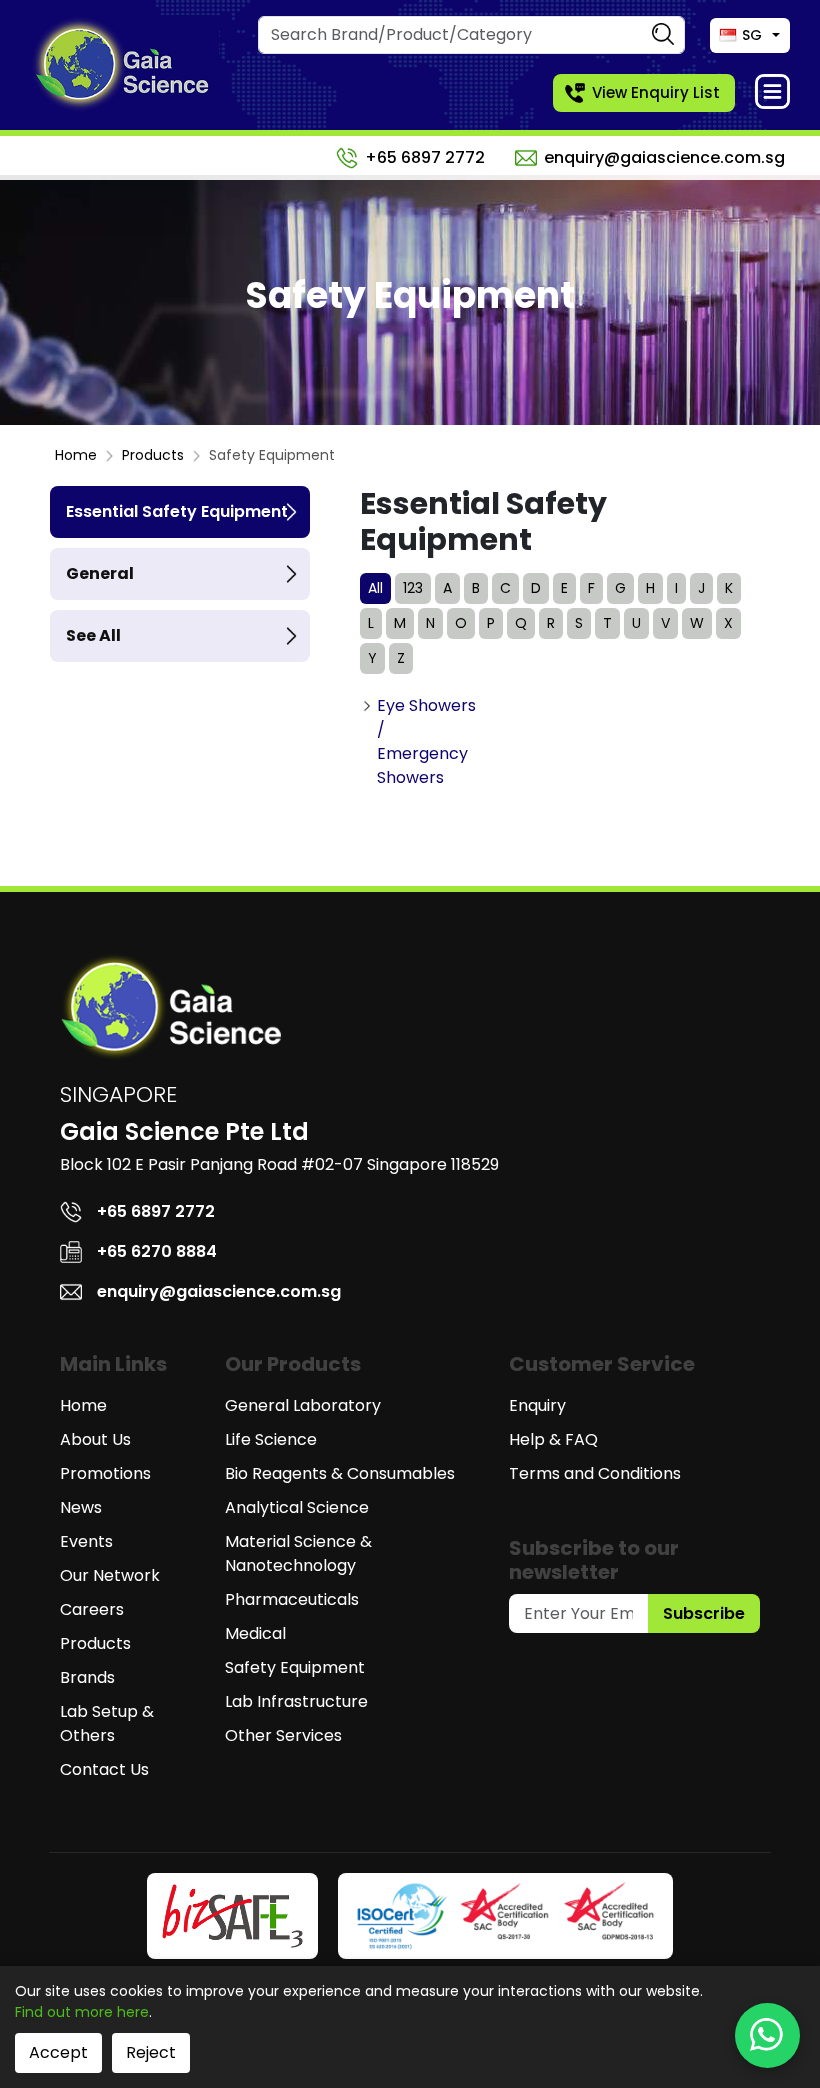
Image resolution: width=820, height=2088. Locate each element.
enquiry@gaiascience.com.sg (664, 157)
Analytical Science (297, 1507)
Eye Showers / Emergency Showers (426, 741)
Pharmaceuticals (292, 1599)
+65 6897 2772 (425, 157)
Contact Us (104, 1769)
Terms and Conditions (595, 1473)
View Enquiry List (656, 92)
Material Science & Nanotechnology (298, 1553)
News (81, 1507)
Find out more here (82, 2012)
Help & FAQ (553, 1439)
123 (413, 588)
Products (153, 455)
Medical (255, 1633)
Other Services (283, 1735)
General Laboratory (303, 1405)
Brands (87, 1677)
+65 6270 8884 (157, 1251)
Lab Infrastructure (296, 1701)
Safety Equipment (295, 1667)
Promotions (105, 1473)
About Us (95, 1439)
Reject (151, 2052)
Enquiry (537, 1405)
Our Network (110, 1575)
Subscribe (704, 1613)
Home (76, 455)
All (375, 588)
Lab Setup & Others (107, 1723)
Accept (58, 2052)
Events (86, 1541)
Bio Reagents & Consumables (340, 1473)
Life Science (271, 1439)
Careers (92, 1609)
